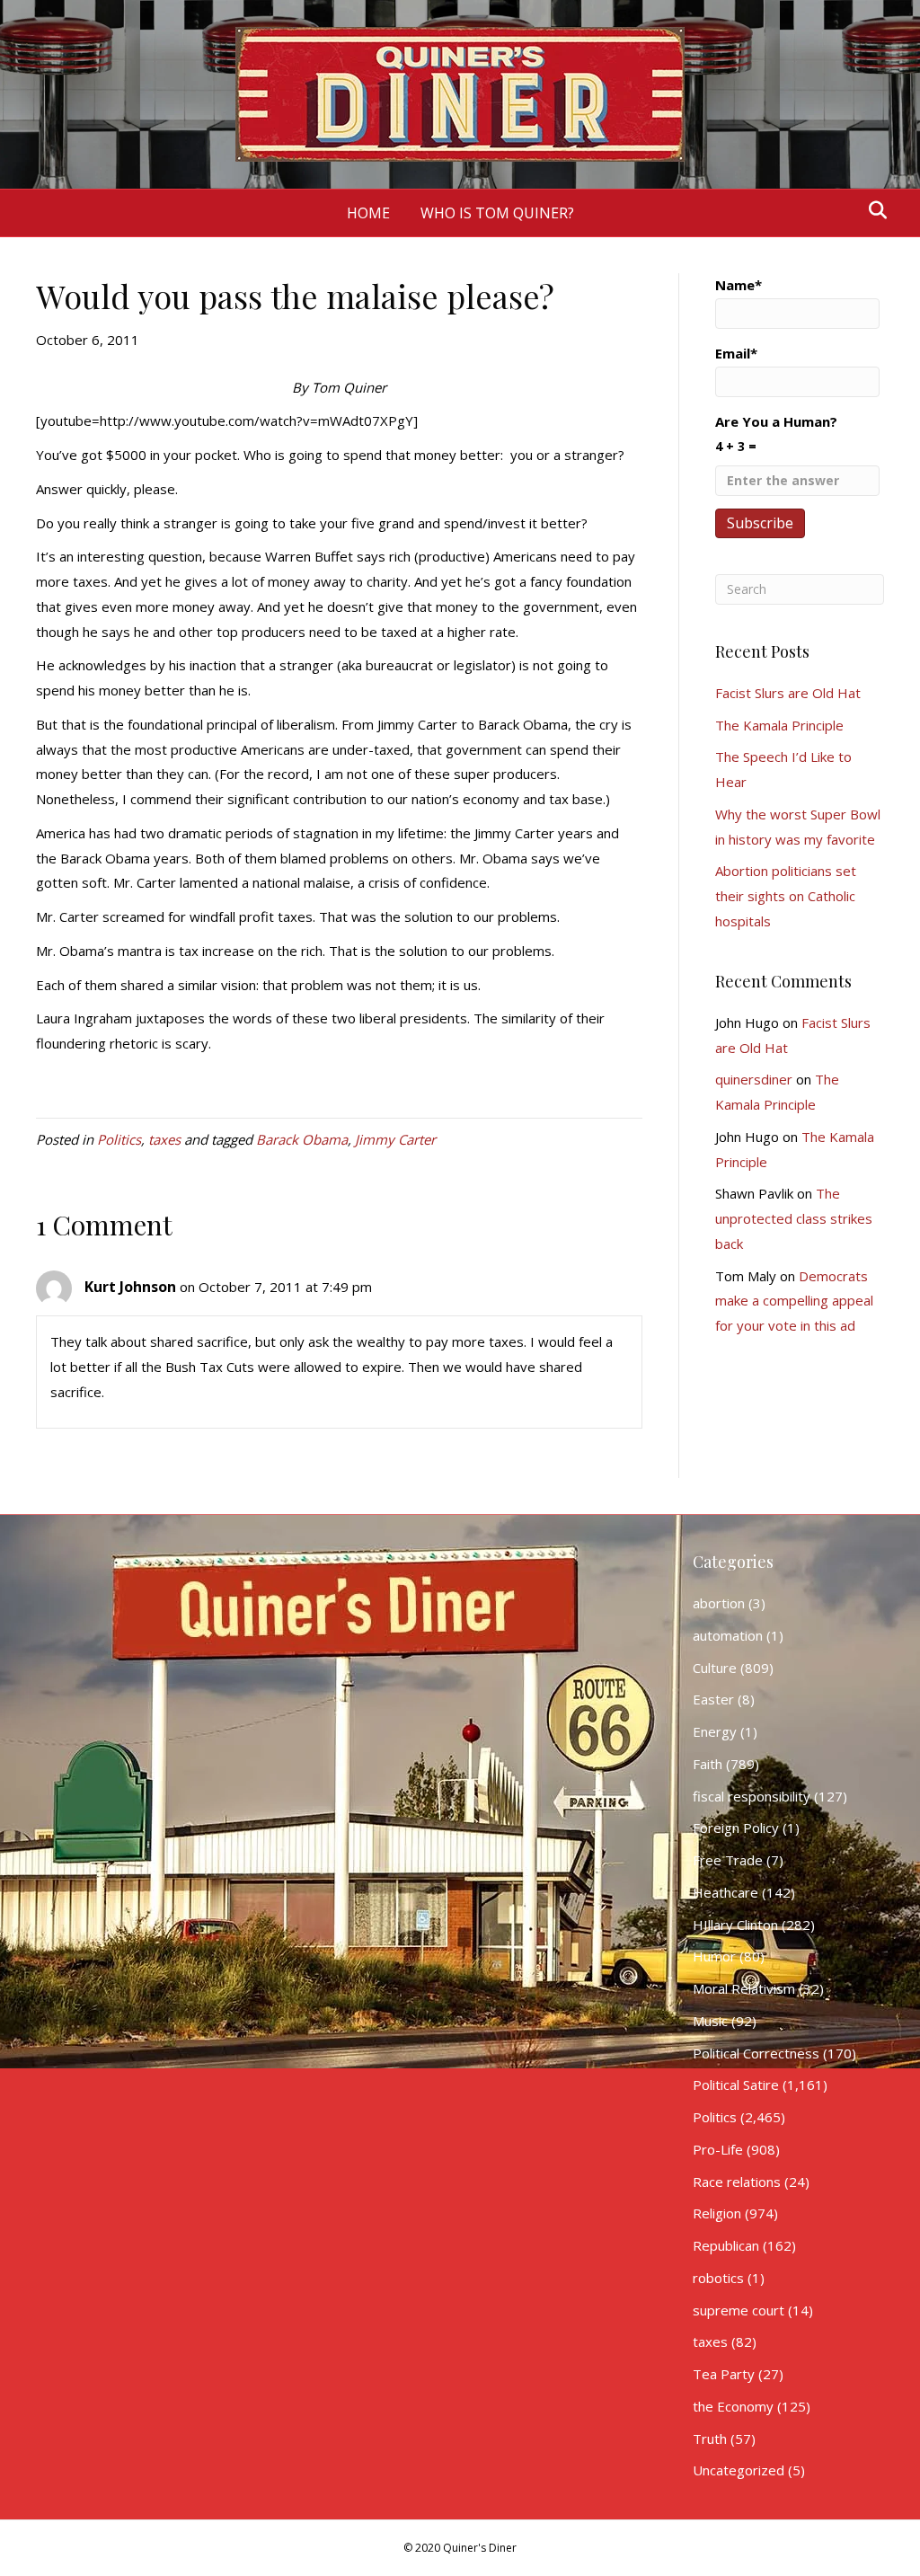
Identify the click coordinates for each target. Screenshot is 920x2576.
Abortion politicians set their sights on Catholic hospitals (786, 896)
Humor (714, 1956)
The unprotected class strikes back (794, 1218)
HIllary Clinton (735, 1925)
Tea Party (724, 2374)
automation (728, 1635)
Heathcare (725, 1892)
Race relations (737, 2182)
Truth (710, 2439)
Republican (726, 2245)
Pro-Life (718, 2149)
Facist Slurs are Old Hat (788, 693)
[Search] (873, 210)
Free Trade (728, 1860)
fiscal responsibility (752, 1796)
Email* (736, 353)
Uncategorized (739, 2470)
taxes (164, 1139)
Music (710, 2021)
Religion (717, 2213)
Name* (739, 285)
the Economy (733, 2406)
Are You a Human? (776, 434)
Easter (713, 1699)
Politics (119, 1139)
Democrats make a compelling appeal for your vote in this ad (794, 1301)
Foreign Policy (736, 1828)
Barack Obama (302, 1139)
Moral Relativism (744, 1988)
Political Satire (736, 2085)
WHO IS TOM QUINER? (497, 213)
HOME (368, 213)
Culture (715, 1668)
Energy (715, 1731)
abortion (719, 1603)
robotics (718, 2278)
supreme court (739, 2310)
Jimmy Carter (395, 1139)
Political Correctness (756, 2053)
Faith (708, 1764)
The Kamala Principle (779, 725)
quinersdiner (754, 1079)
